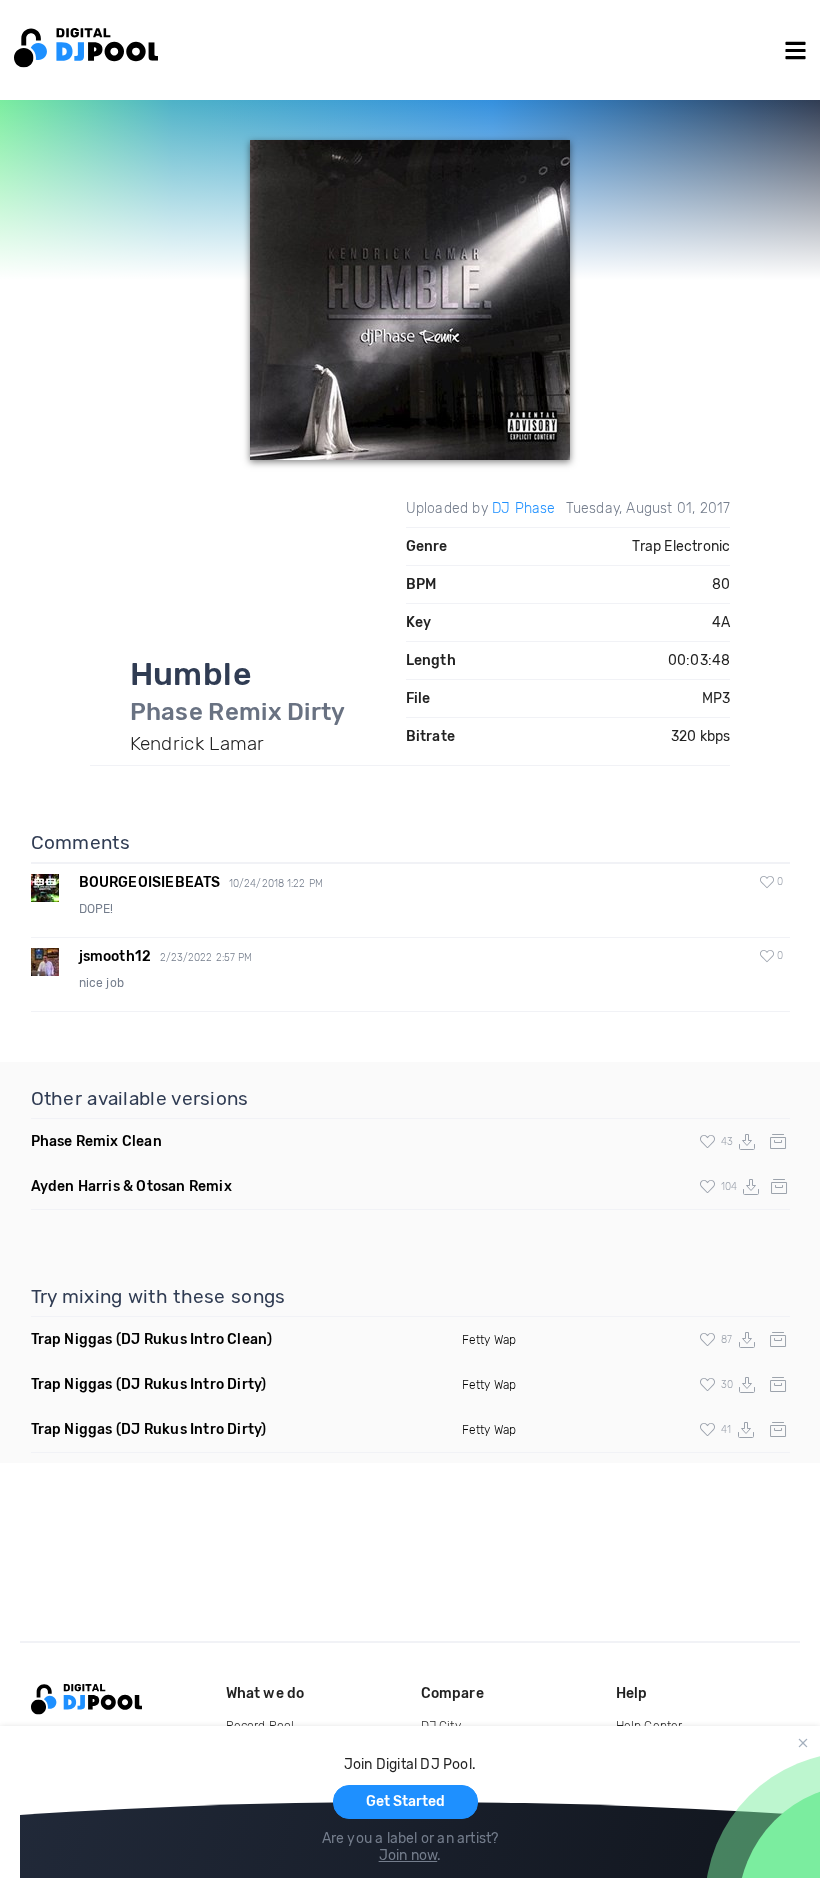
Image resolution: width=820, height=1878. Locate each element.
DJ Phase (524, 508)
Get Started (405, 1801)
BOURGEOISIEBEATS (150, 882)
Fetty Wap (489, 1340)
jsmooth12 (115, 956)
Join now (408, 1855)
